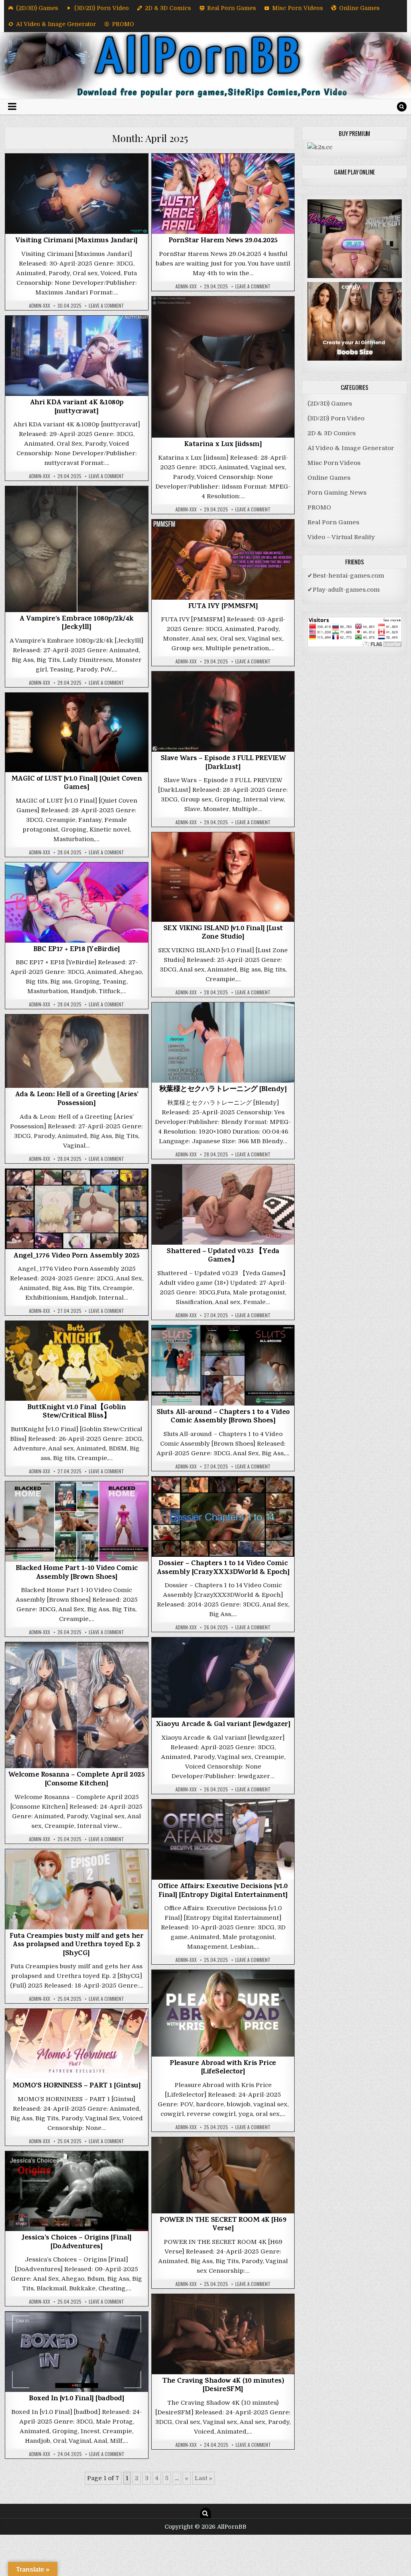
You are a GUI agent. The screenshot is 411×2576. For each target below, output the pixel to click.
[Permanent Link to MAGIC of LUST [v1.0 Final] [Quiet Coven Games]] (77, 732)
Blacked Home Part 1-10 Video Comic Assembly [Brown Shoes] (77, 1573)
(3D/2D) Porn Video (102, 8)
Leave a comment (106, 306)
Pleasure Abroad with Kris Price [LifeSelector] (223, 2068)
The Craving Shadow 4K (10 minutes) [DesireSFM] (223, 2386)
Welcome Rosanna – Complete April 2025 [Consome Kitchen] (77, 1780)
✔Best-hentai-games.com (346, 576)
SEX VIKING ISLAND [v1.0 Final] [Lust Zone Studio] (223, 933)
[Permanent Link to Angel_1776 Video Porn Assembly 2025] (77, 1209)
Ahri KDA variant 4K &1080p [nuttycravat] (77, 408)
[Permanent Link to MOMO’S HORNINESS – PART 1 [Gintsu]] (77, 2044)
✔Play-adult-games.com (344, 590)
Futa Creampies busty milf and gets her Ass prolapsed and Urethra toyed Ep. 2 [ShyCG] (76, 1945)
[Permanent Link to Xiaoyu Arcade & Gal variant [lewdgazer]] (223, 1677)
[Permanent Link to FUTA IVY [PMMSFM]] (223, 560)
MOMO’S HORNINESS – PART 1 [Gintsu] (76, 2086)
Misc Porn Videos (298, 8)
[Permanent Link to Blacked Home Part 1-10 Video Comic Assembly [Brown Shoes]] (77, 1521)
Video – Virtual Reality (341, 537)
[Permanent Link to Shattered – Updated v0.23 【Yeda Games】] (223, 1205)
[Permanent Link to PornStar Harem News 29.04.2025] (223, 194)
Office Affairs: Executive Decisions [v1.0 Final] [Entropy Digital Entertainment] (223, 1891)
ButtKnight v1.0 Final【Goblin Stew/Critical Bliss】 (76, 1412)
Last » (203, 2478)
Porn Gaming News (223, 174)
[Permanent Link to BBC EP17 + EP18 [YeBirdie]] (77, 903)
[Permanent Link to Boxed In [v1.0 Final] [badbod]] (77, 2352)
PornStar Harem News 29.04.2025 (223, 241)
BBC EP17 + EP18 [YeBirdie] (77, 950)
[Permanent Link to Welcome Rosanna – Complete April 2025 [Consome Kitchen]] (77, 1705)
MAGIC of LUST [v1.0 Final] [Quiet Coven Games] (77, 784)
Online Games (359, 8)
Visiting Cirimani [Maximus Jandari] (76, 241)
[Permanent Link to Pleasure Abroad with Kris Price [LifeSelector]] (223, 2013)
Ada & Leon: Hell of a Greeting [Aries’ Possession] (77, 1099)
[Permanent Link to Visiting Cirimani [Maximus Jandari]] (77, 194)
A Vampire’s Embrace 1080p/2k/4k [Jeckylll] (76, 624)
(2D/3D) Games (37, 8)
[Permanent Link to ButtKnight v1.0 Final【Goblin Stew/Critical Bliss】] (77, 1361)
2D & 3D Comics (168, 8)
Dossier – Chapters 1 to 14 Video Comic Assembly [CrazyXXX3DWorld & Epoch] (223, 1568)
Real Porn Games (232, 8)
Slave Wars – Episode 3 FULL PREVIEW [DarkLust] (223, 763)
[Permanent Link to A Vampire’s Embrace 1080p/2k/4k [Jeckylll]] (77, 549)
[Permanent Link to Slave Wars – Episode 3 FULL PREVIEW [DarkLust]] (223, 712)
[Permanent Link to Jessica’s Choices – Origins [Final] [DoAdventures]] (77, 2191)
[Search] (402, 107)
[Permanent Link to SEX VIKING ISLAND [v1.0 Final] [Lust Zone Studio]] (223, 877)
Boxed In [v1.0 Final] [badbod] (76, 2399)
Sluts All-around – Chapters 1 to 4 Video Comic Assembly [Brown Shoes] (223, 1417)
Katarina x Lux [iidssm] (223, 445)
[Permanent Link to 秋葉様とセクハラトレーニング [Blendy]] (223, 1043)
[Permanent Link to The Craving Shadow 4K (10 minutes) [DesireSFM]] (223, 2334)
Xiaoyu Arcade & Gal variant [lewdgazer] (223, 1725)
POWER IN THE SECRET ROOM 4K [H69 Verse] (223, 2225)
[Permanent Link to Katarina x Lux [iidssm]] (223, 367)
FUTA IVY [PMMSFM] (223, 607)
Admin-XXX (40, 306)
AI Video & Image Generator (56, 24)
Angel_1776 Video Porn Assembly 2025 (76, 1256)
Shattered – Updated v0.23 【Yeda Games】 (223, 1256)
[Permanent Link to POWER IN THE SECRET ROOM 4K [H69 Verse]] (223, 2175)
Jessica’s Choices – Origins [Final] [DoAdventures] (76, 2243)
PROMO (123, 24)
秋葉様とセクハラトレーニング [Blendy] (223, 1090)
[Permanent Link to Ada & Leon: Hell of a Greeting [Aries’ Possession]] (77, 1051)
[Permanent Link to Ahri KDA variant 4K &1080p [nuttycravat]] (77, 356)
